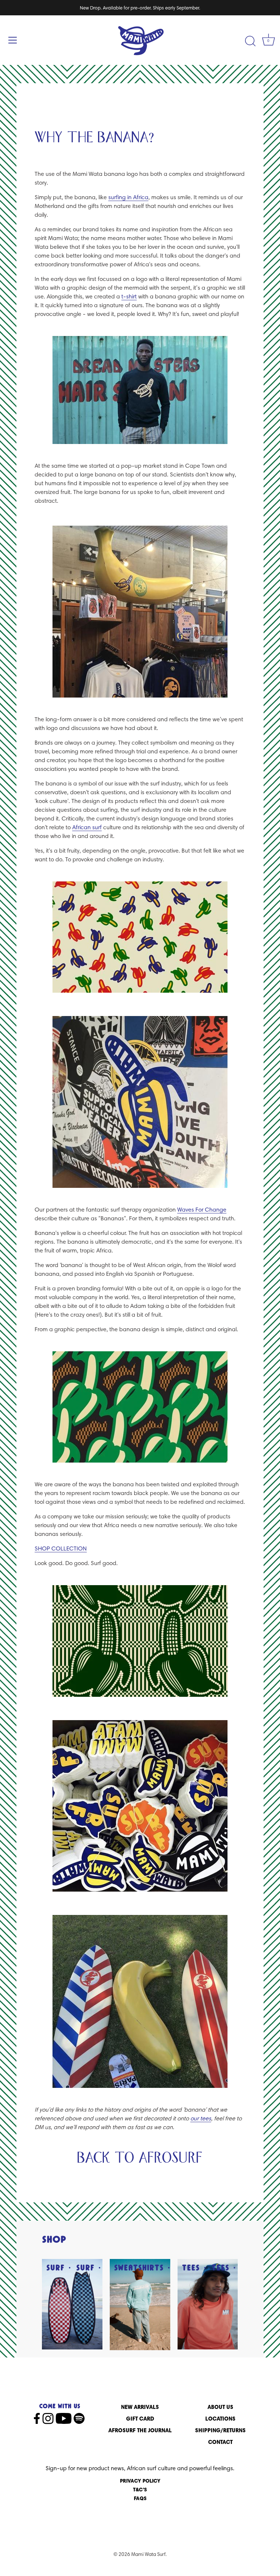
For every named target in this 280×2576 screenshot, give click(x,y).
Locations (220, 2419)
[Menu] (13, 40)
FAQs (140, 2498)
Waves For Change (202, 1210)
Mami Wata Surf (148, 2554)
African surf (87, 827)
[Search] (250, 41)
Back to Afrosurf (140, 2158)
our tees (201, 2118)
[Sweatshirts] (140, 2305)
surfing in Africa (128, 197)
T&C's (140, 2490)
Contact (220, 2442)
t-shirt (129, 296)
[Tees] (208, 2304)
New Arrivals (140, 2407)
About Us (220, 2407)
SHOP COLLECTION (61, 1548)
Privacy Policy (140, 2481)
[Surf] (72, 2304)
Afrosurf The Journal (140, 2430)
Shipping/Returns (220, 2430)
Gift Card (140, 2419)
